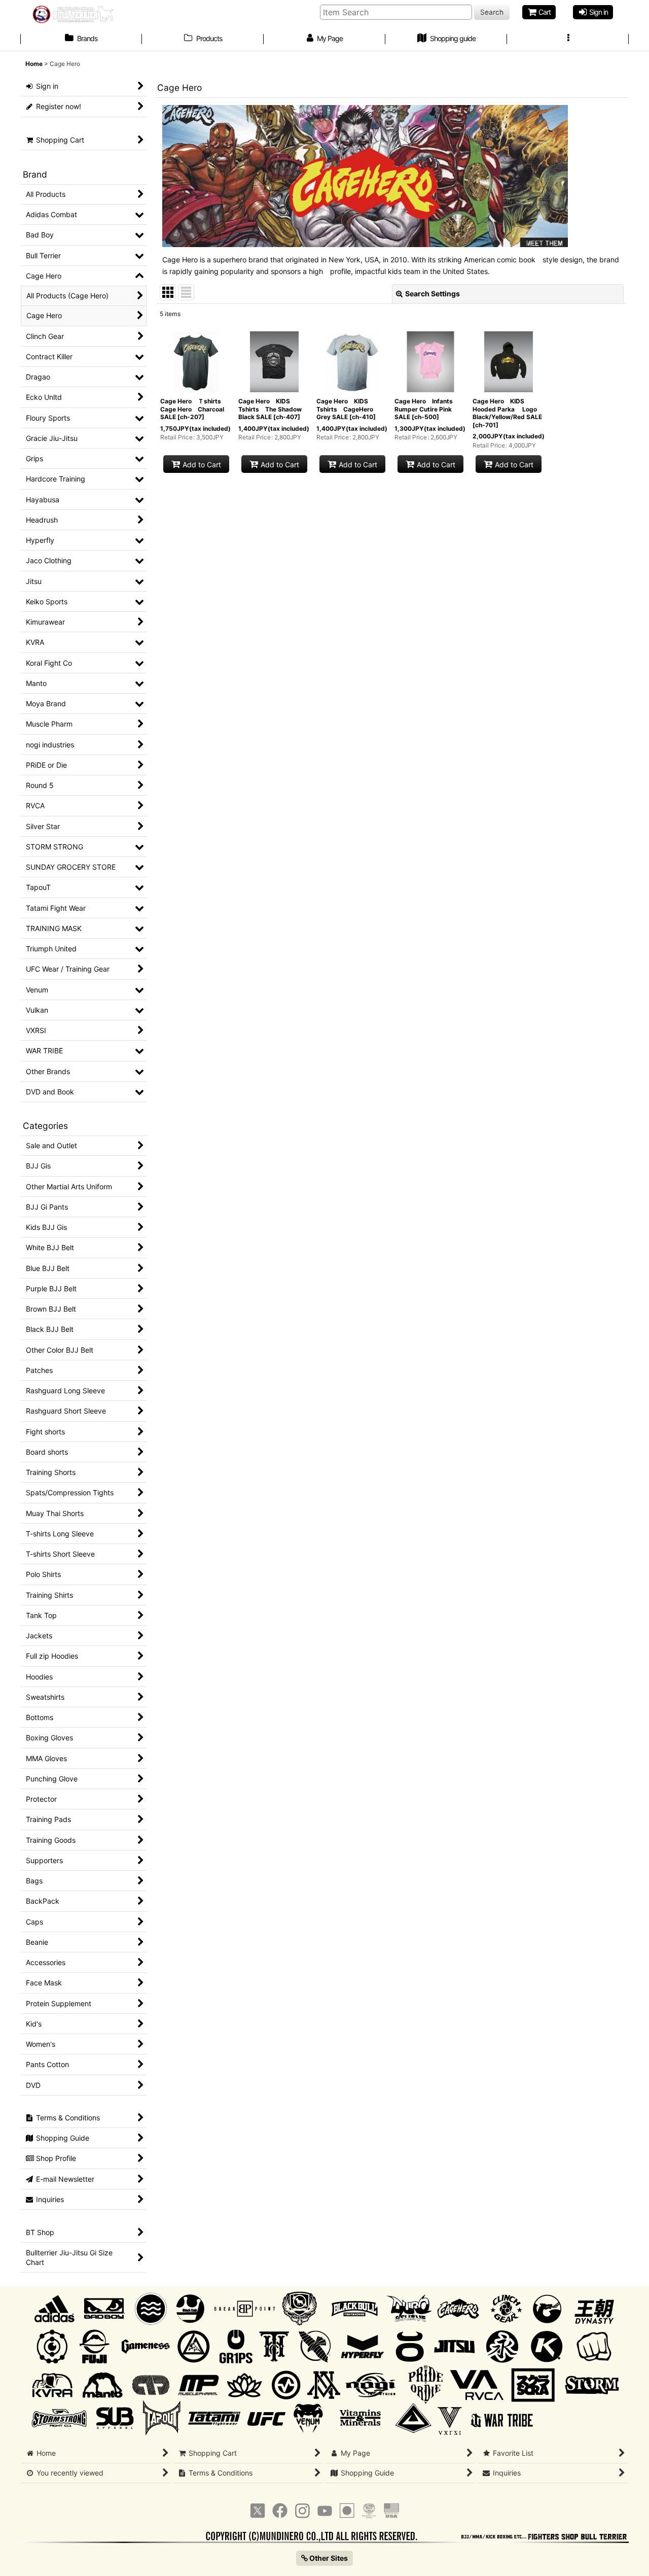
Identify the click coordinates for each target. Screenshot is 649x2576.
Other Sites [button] (328, 2558)
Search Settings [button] (432, 294)
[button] (568, 40)
